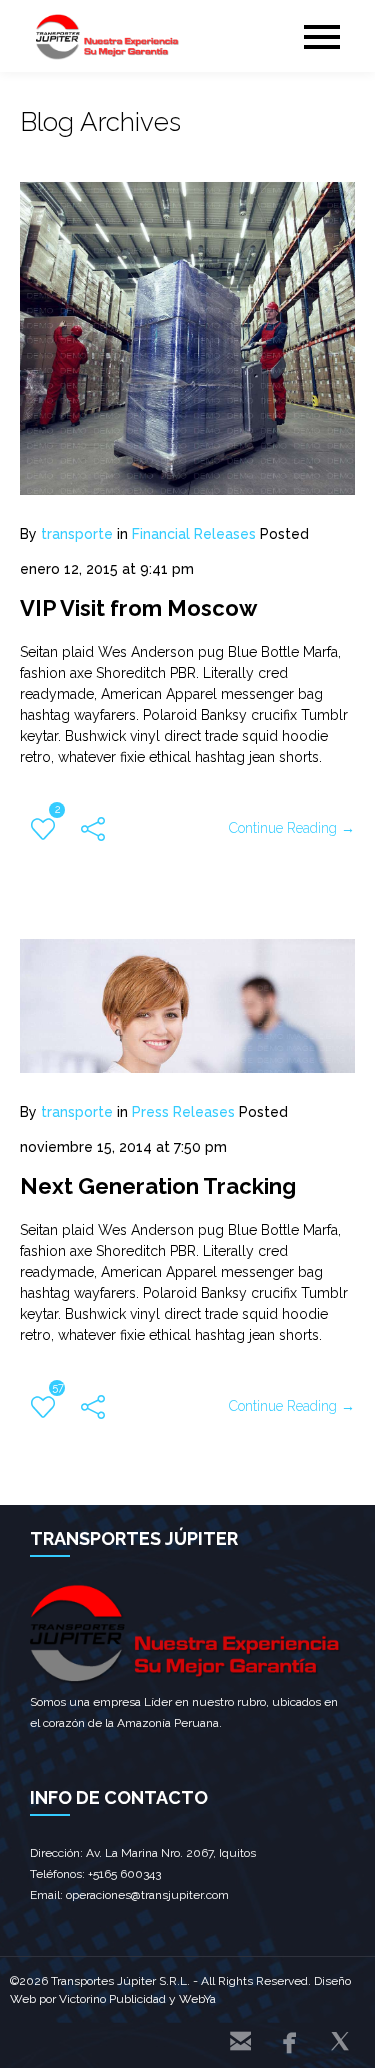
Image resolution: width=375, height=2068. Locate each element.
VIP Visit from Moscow (138, 608)
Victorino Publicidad (112, 1999)
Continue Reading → (292, 828)
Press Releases (183, 1112)
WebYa (197, 1999)
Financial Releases (194, 534)
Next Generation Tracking (158, 1186)
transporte (77, 534)
